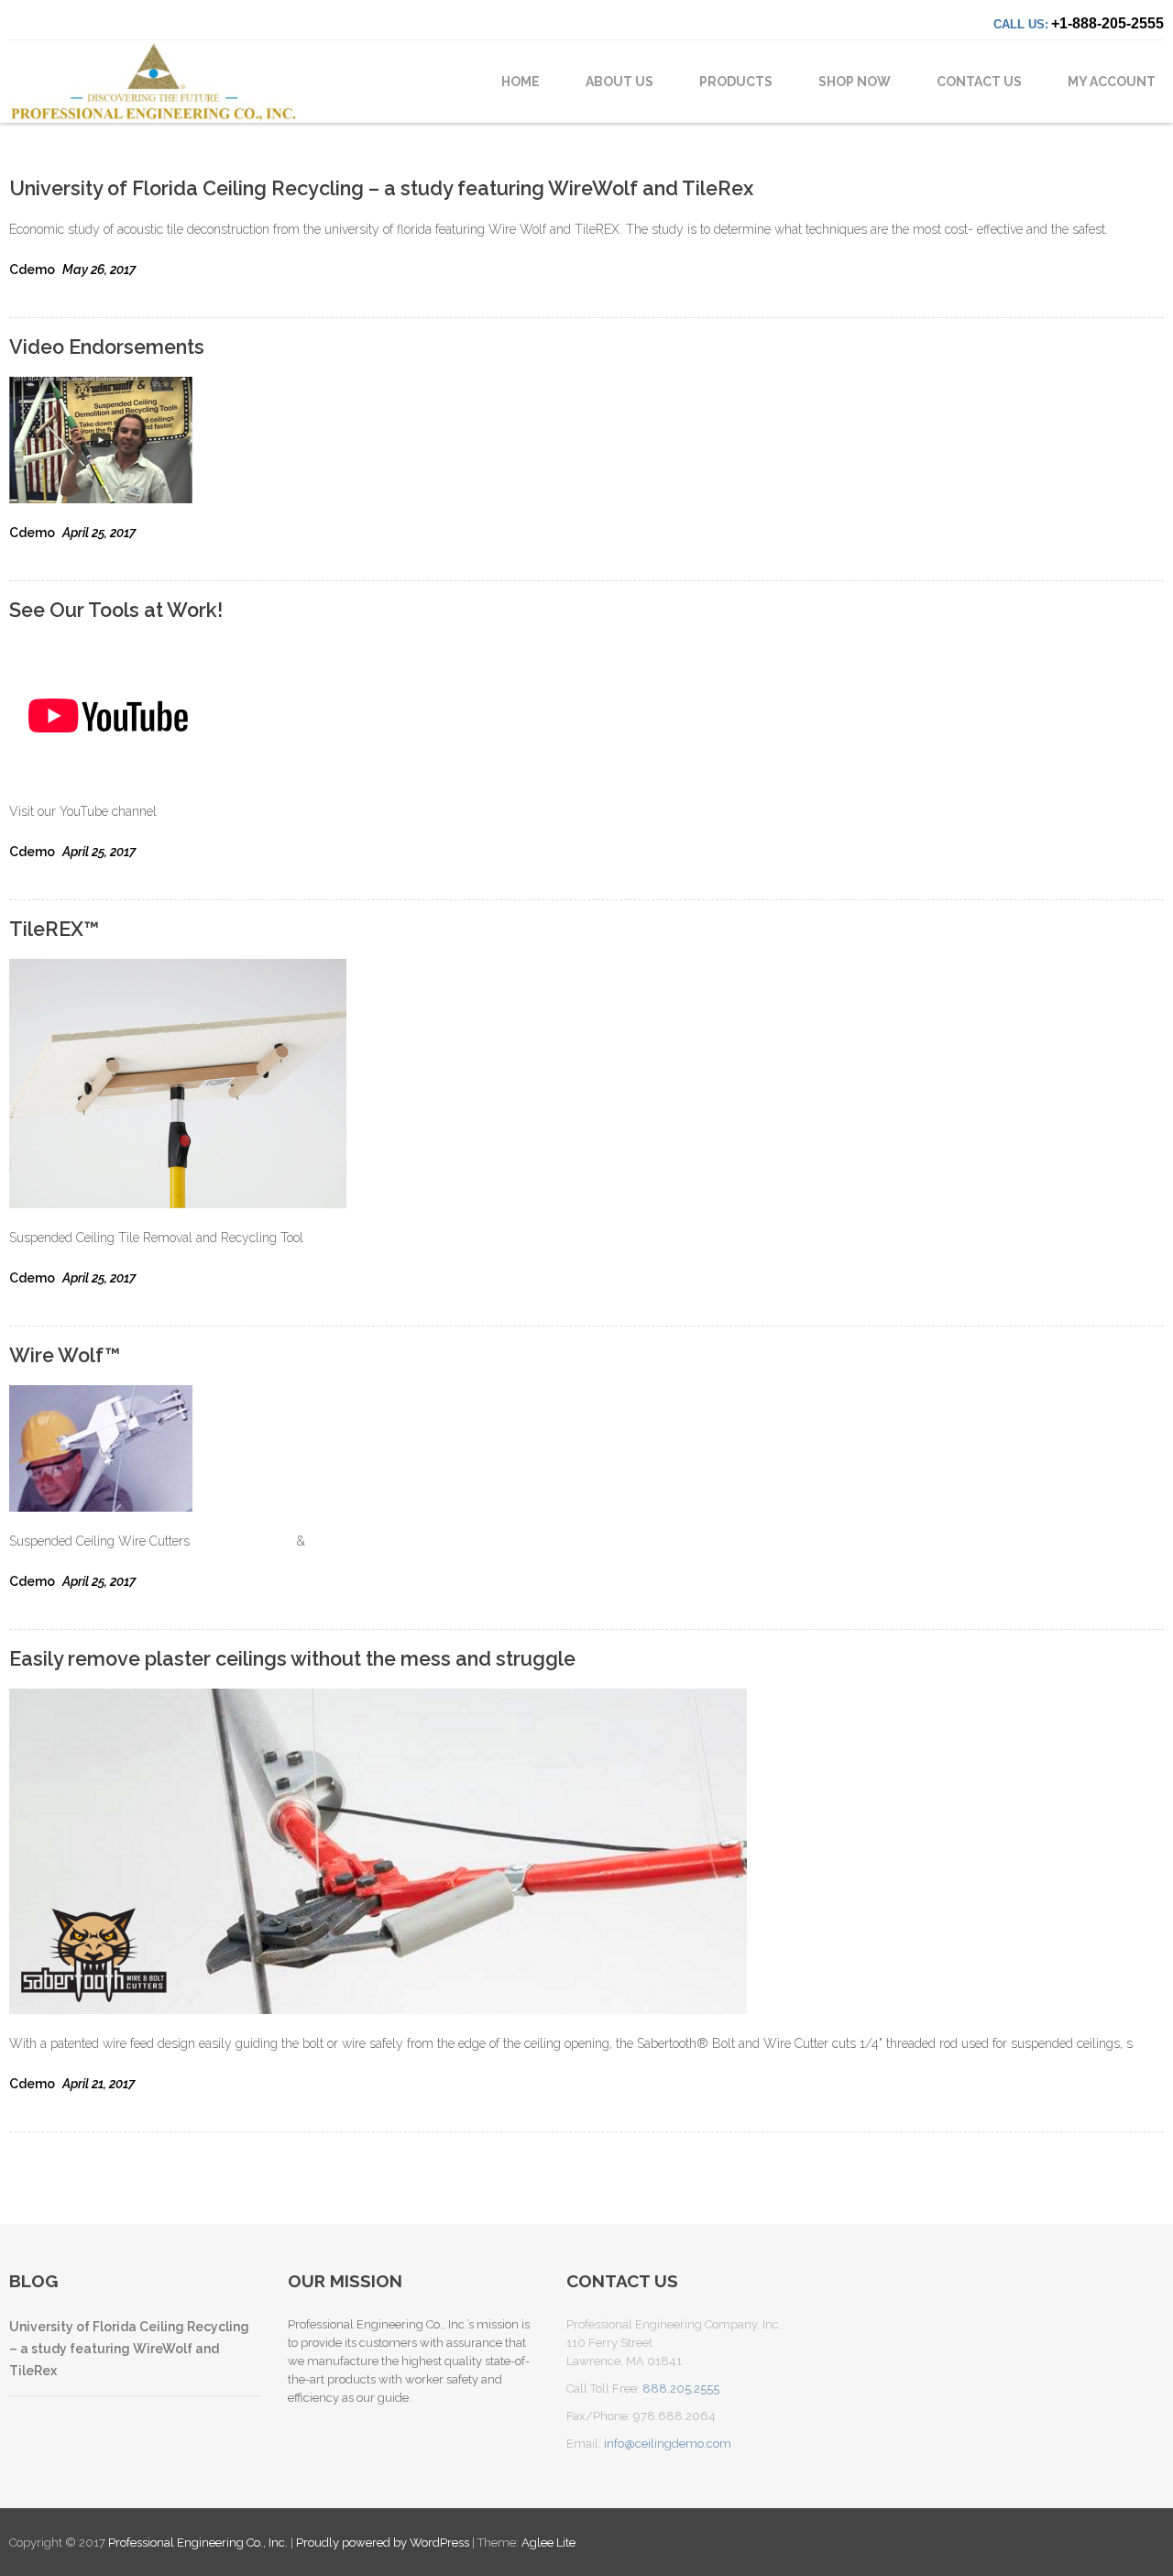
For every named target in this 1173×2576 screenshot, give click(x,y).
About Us (619, 82)
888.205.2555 (681, 2389)
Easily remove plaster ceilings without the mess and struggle (292, 1659)
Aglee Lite (548, 2543)
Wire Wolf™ (65, 1355)
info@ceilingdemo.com (668, 2444)
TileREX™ (54, 929)
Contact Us (979, 82)
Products (736, 82)
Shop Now (855, 82)
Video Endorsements (107, 347)
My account (1112, 82)
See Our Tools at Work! (116, 610)
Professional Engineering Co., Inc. (199, 2543)
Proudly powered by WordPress (383, 2543)
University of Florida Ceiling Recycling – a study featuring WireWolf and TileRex (381, 188)
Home (521, 82)
